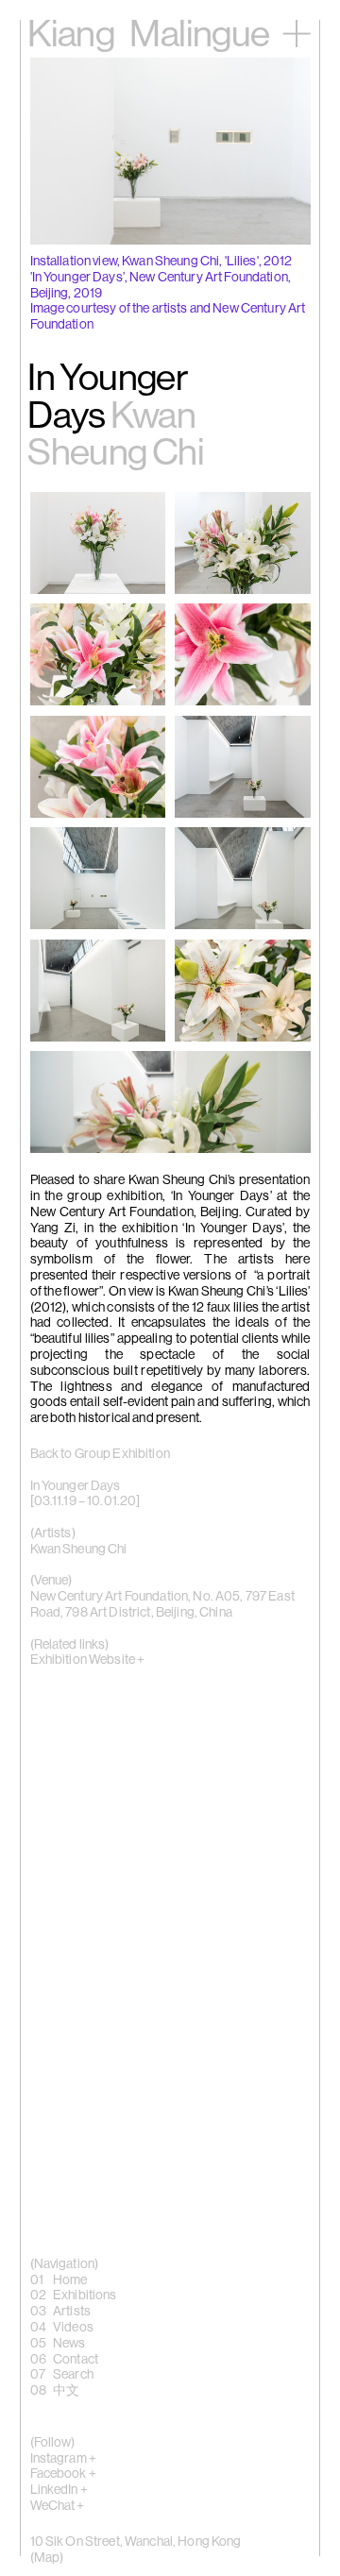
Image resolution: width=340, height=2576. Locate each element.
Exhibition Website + (88, 1660)
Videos (73, 2328)
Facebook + (63, 2474)
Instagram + (64, 2459)
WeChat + (58, 2506)
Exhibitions (85, 2296)
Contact (76, 2360)
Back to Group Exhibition (100, 1454)
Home (70, 2280)
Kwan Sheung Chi (79, 1550)
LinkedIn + (59, 2490)
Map (47, 2558)
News (69, 2344)
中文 (66, 2391)
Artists (72, 2312)
